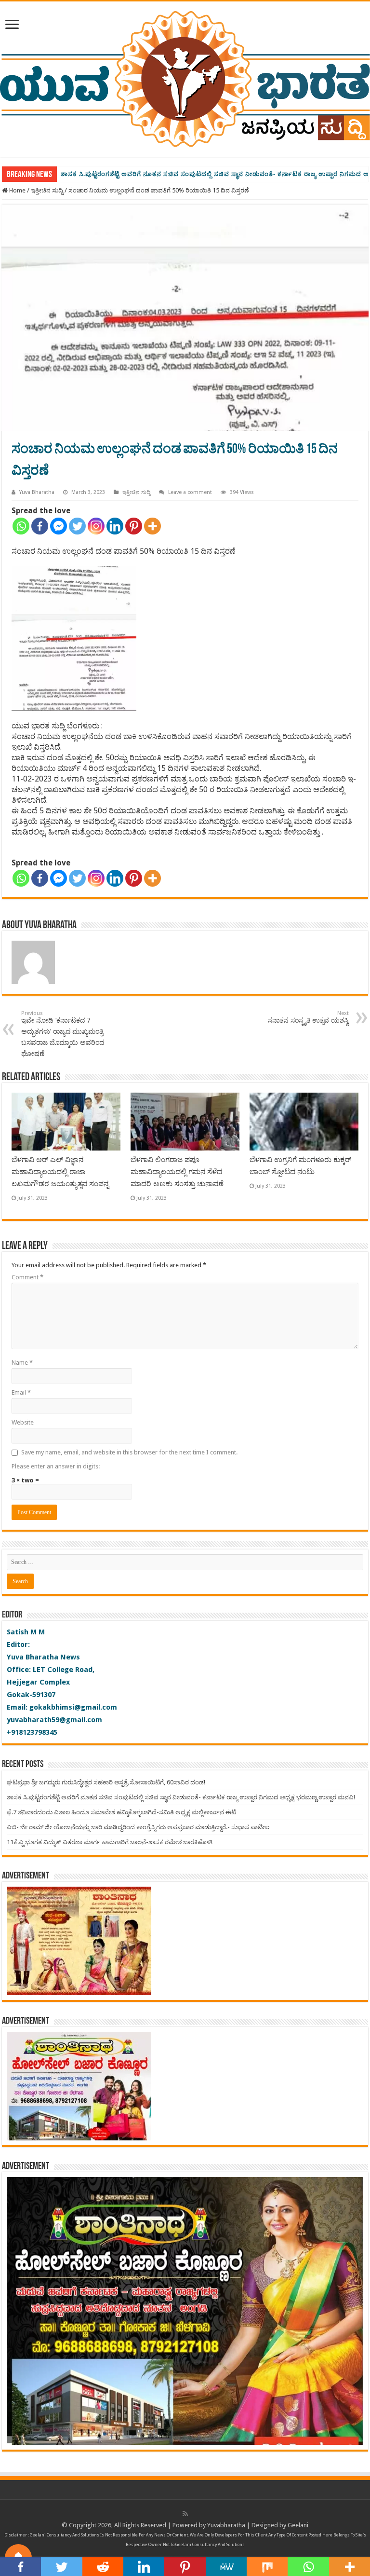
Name (22, 1363)
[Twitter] (77, 526)
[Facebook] (40, 526)
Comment (27, 1277)
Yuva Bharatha (37, 492)
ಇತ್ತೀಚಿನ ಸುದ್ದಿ (47, 190)
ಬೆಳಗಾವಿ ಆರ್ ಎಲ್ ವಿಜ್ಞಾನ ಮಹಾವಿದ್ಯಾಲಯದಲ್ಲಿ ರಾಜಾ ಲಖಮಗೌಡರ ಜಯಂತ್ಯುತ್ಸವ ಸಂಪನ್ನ (60, 1172)
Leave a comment (190, 492)
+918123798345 (32, 1732)
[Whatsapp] (21, 526)
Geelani (298, 2525)
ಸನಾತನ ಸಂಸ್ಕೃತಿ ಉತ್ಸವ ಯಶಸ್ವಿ (308, 1017)
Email (21, 1392)
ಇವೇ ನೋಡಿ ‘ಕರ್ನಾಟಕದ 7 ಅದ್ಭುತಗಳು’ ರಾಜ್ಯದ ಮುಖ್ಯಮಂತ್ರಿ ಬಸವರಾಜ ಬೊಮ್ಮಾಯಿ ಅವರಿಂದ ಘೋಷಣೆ (63, 1034)
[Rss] (185, 2514)
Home (17, 190)
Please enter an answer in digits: (56, 1466)
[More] (152, 526)
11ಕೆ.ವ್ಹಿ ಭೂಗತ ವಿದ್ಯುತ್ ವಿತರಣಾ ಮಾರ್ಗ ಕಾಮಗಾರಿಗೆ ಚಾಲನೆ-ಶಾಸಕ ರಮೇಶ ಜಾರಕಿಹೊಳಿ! (110, 1842)
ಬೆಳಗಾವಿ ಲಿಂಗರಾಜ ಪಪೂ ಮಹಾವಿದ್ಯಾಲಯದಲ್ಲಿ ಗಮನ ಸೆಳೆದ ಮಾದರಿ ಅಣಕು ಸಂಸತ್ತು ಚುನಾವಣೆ (177, 1172)
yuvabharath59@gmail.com (54, 1720)
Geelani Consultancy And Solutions (65, 2535)
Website (23, 1422)
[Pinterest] (134, 526)
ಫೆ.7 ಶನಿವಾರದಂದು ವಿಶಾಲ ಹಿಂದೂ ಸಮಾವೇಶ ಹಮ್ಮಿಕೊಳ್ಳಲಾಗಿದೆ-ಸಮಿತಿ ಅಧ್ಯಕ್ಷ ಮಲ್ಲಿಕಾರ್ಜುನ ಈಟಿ (121, 1812)
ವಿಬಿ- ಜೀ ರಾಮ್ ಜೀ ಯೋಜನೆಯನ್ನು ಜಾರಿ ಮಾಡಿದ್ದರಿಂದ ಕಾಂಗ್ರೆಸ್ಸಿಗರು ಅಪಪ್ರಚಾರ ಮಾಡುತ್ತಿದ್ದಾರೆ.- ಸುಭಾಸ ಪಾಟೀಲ (138, 1827)
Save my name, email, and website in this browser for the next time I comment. (129, 1452)
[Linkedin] (115, 526)
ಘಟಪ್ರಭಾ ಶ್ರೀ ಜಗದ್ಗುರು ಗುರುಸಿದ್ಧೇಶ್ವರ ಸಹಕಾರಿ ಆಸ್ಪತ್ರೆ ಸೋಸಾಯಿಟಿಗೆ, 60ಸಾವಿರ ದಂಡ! (106, 1782)
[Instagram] (96, 526)
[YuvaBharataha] (185, 77)
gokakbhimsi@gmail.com (73, 1707)
